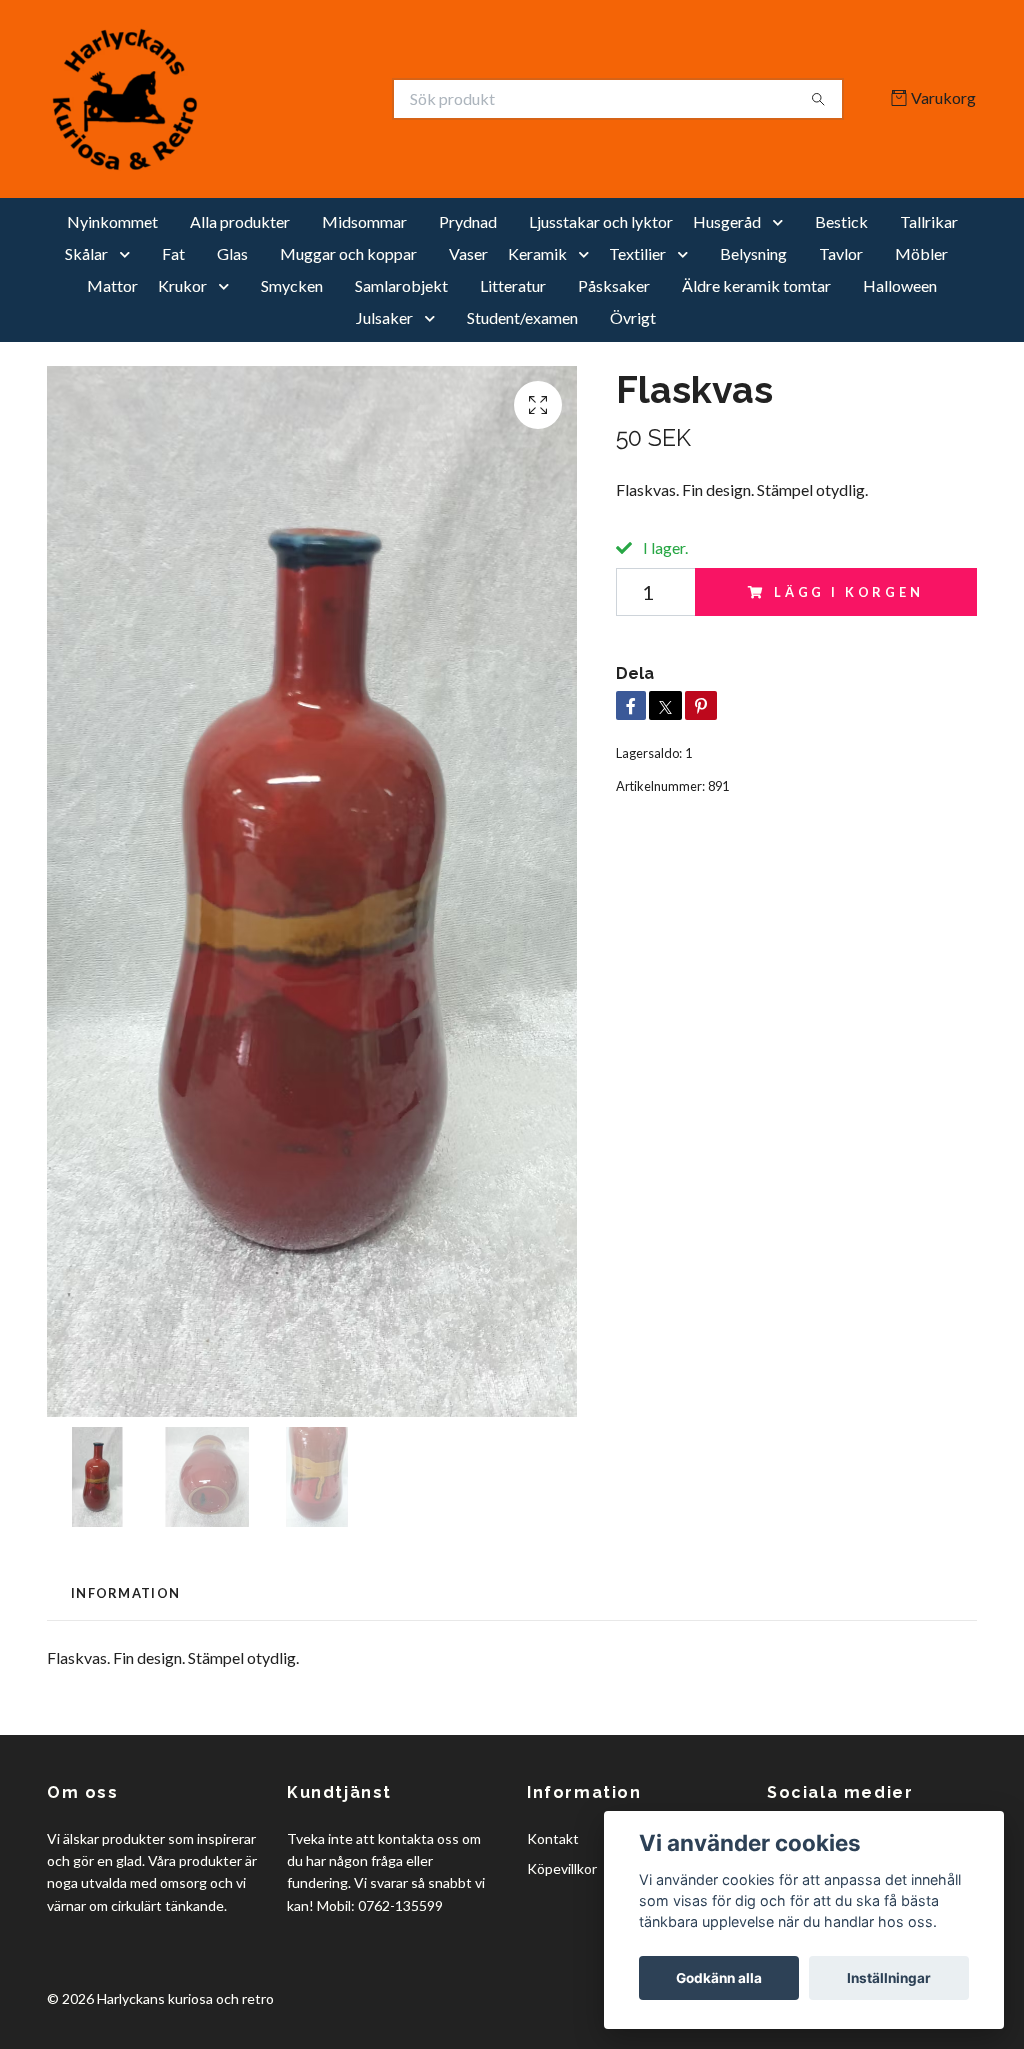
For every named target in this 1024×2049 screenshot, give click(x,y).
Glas (232, 253)
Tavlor (841, 253)
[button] (782, 222)
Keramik (537, 253)
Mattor (112, 285)
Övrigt (633, 317)
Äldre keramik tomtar (756, 285)
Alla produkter (240, 221)
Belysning (753, 253)
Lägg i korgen (849, 592)
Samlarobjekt (401, 285)
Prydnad (468, 221)
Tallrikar (929, 221)
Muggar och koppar (348, 253)
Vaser (468, 253)
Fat (173, 253)
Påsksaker (614, 285)
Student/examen (522, 317)
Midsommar (364, 221)
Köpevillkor (562, 1868)
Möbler (921, 253)
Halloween (900, 285)
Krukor (182, 285)
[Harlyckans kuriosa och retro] (280, 99)
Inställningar (889, 1978)
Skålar (86, 253)
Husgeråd (727, 221)
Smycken (292, 285)
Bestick (841, 221)
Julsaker (384, 317)
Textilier (637, 253)
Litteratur (513, 285)
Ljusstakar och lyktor (601, 221)
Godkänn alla (719, 1978)
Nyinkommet (112, 221)
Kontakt (553, 1838)
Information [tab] (125, 1593)
